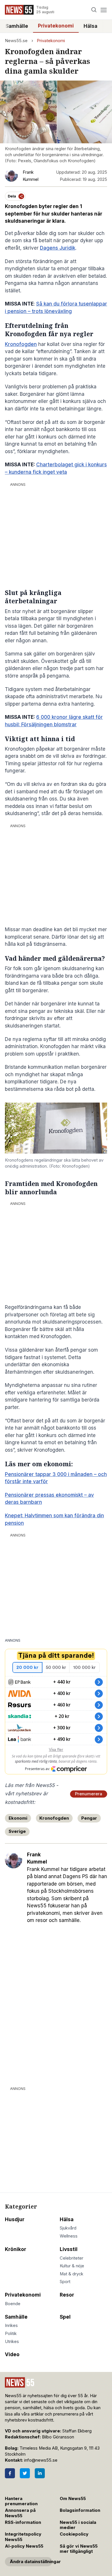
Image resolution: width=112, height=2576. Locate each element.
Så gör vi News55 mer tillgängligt (79, 2549)
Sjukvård (68, 2228)
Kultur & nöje (72, 2266)
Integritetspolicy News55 (23, 2537)
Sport (65, 2282)
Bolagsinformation (80, 2510)
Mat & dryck (72, 2274)
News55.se (16, 41)
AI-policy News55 (24, 2546)
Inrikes (11, 2326)
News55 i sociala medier (78, 2525)
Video (12, 2354)
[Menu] (104, 10)
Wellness (69, 2236)
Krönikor (16, 2249)
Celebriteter (72, 2258)
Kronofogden (21, 344)
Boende (13, 2304)
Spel (65, 2317)
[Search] (94, 10)
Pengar (89, 1818)
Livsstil (69, 2249)
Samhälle (17, 26)
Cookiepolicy (74, 2534)
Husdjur (15, 2219)
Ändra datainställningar (31, 2562)
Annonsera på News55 (20, 2513)
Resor (67, 2295)
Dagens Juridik (58, 248)
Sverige (17, 1831)
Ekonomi (18, 1818)
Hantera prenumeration (21, 2501)
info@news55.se (41, 2460)
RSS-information (23, 2522)
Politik (11, 2334)
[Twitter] (25, 2473)
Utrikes (12, 2342)
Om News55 (73, 2499)
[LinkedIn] (40, 2473)
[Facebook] (10, 2473)
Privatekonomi (56, 26)
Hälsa (90, 26)
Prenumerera (89, 1794)
